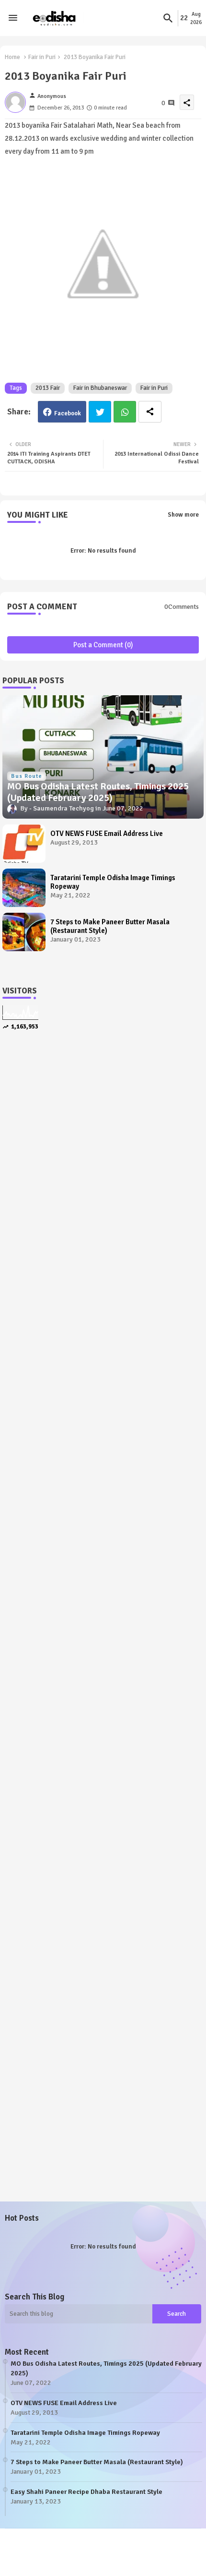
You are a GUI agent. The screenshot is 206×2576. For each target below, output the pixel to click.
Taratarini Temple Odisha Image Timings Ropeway (113, 882)
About (69, 2557)
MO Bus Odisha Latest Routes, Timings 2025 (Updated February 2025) (106, 2368)
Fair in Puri (42, 57)
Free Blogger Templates (170, 2547)
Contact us (106, 2557)
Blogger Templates (63, 2547)
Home (12, 57)
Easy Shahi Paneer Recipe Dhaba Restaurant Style (86, 2492)
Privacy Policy (155, 2557)
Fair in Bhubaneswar (100, 388)
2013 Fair (48, 388)
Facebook (68, 413)
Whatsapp (125, 412)
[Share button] (150, 412)
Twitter (100, 412)
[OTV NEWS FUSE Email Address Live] (24, 844)
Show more (183, 515)
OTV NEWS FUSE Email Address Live (107, 834)
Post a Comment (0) (103, 645)
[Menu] (13, 18)
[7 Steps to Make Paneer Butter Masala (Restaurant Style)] (24, 932)
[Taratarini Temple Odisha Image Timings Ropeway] (24, 888)
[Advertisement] (103, 1161)
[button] (168, 18)
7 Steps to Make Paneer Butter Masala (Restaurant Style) (110, 926)
